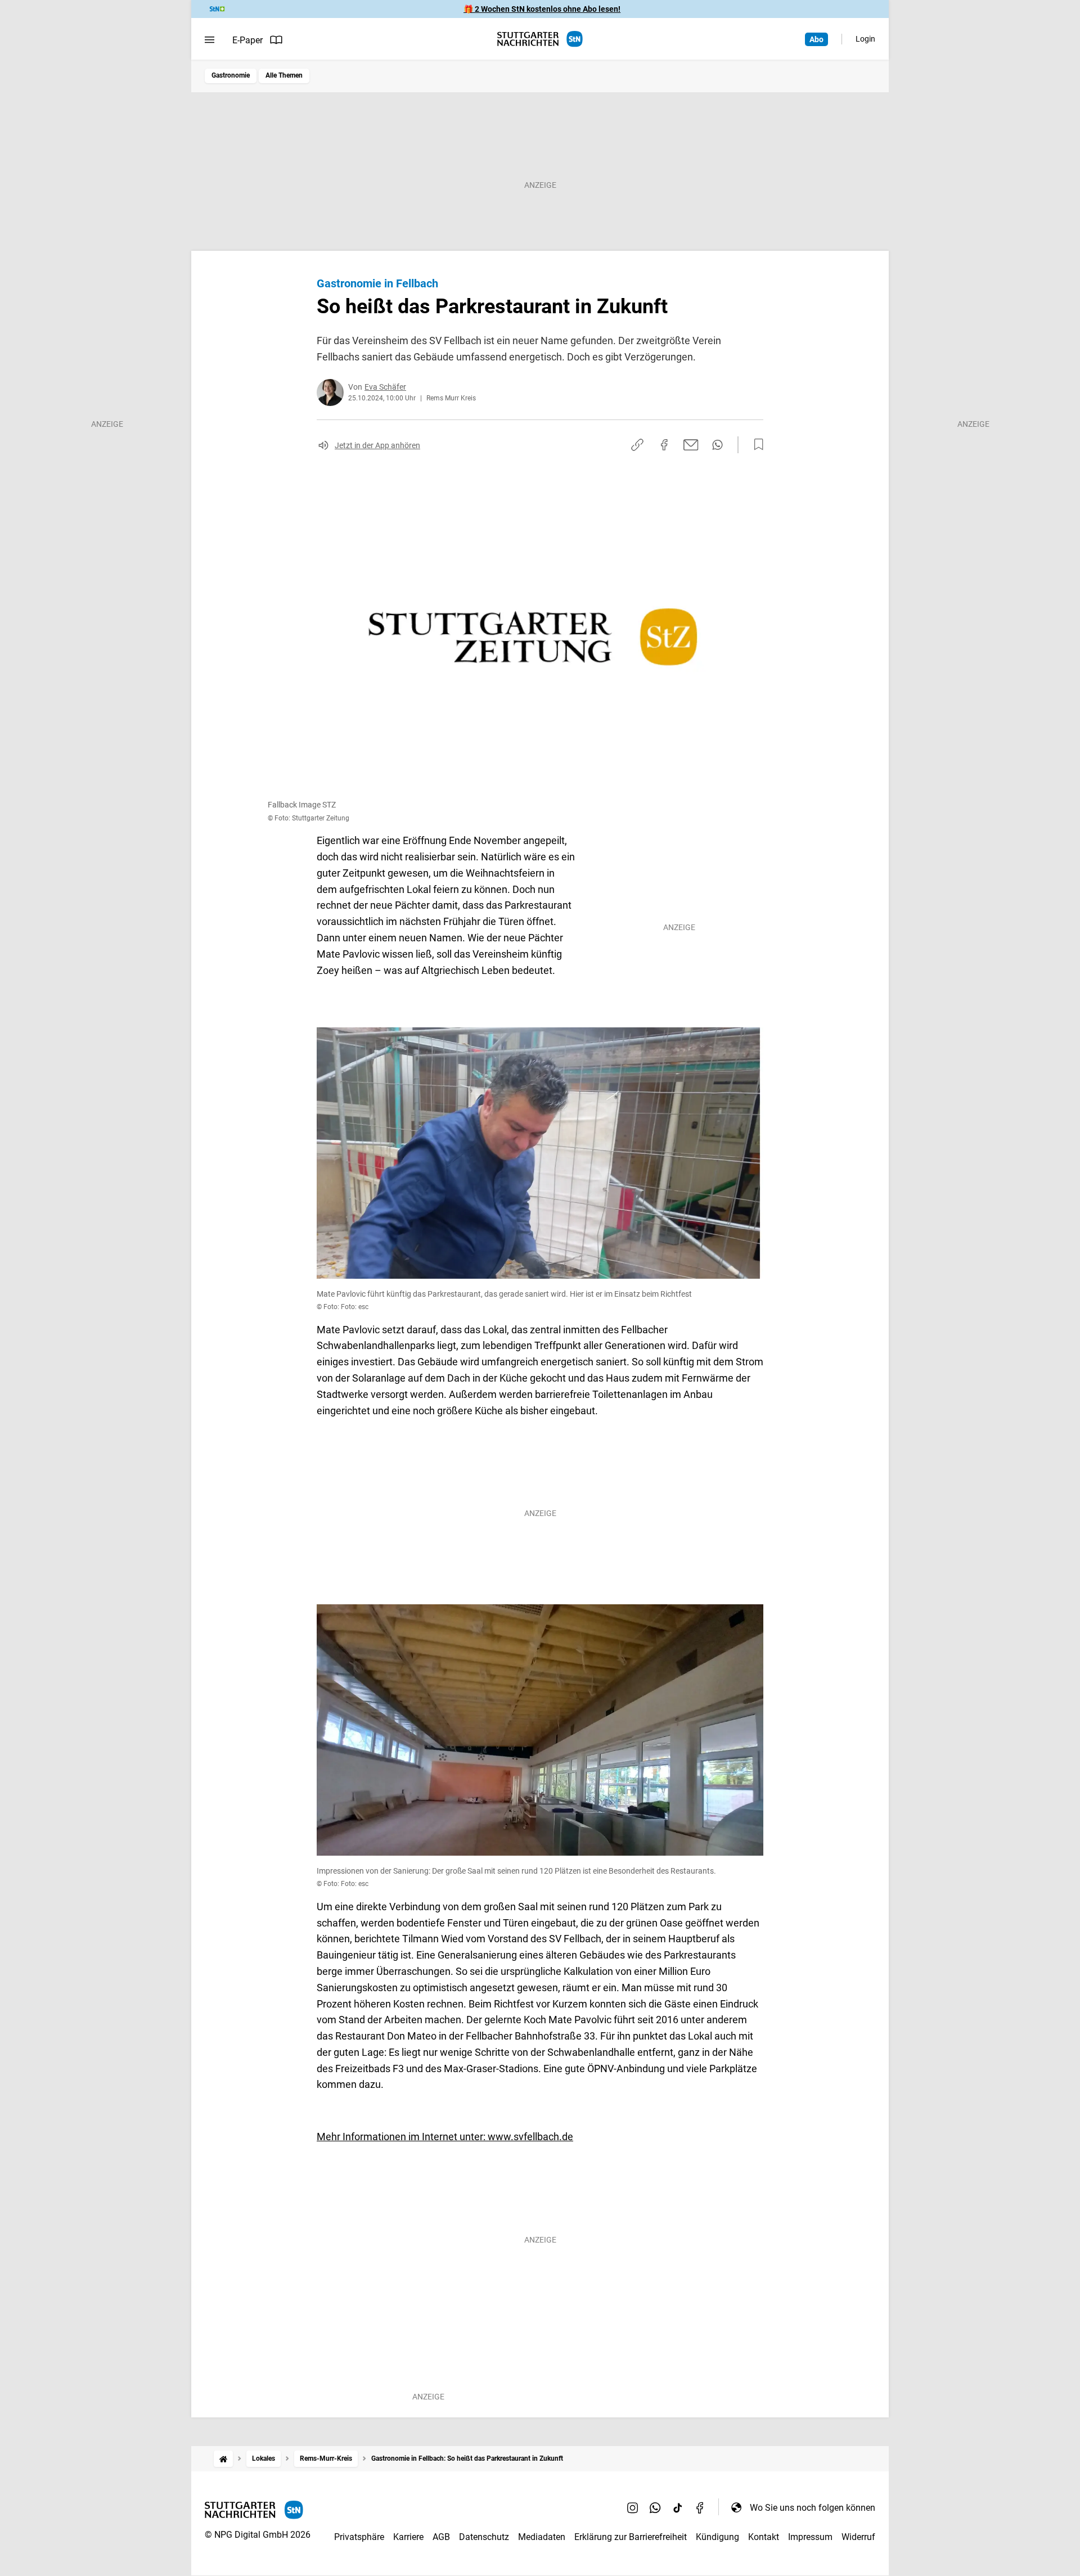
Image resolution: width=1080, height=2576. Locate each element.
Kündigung (717, 2537)
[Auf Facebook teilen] (664, 445)
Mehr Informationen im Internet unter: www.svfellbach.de (445, 2137)
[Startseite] (223, 2459)
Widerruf (858, 2537)
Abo (816, 39)
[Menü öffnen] (210, 40)
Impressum (810, 2537)
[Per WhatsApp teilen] (717, 445)
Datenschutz (484, 2537)
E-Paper (247, 40)
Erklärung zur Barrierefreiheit (631, 2537)
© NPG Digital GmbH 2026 (258, 2535)
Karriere (408, 2537)
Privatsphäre (359, 2537)
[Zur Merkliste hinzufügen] (755, 445)
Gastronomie (231, 75)
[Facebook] (700, 2507)
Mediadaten (542, 2537)
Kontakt (764, 2537)
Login (865, 39)
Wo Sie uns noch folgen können (813, 2508)
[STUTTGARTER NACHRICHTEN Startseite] (540, 39)
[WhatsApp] (655, 2507)
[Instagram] (633, 2507)
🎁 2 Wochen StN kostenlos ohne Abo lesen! (542, 9)
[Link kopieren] (637, 445)
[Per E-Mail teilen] (691, 445)
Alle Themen (284, 75)
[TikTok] (678, 2507)
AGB (441, 2537)
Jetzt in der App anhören (377, 445)
